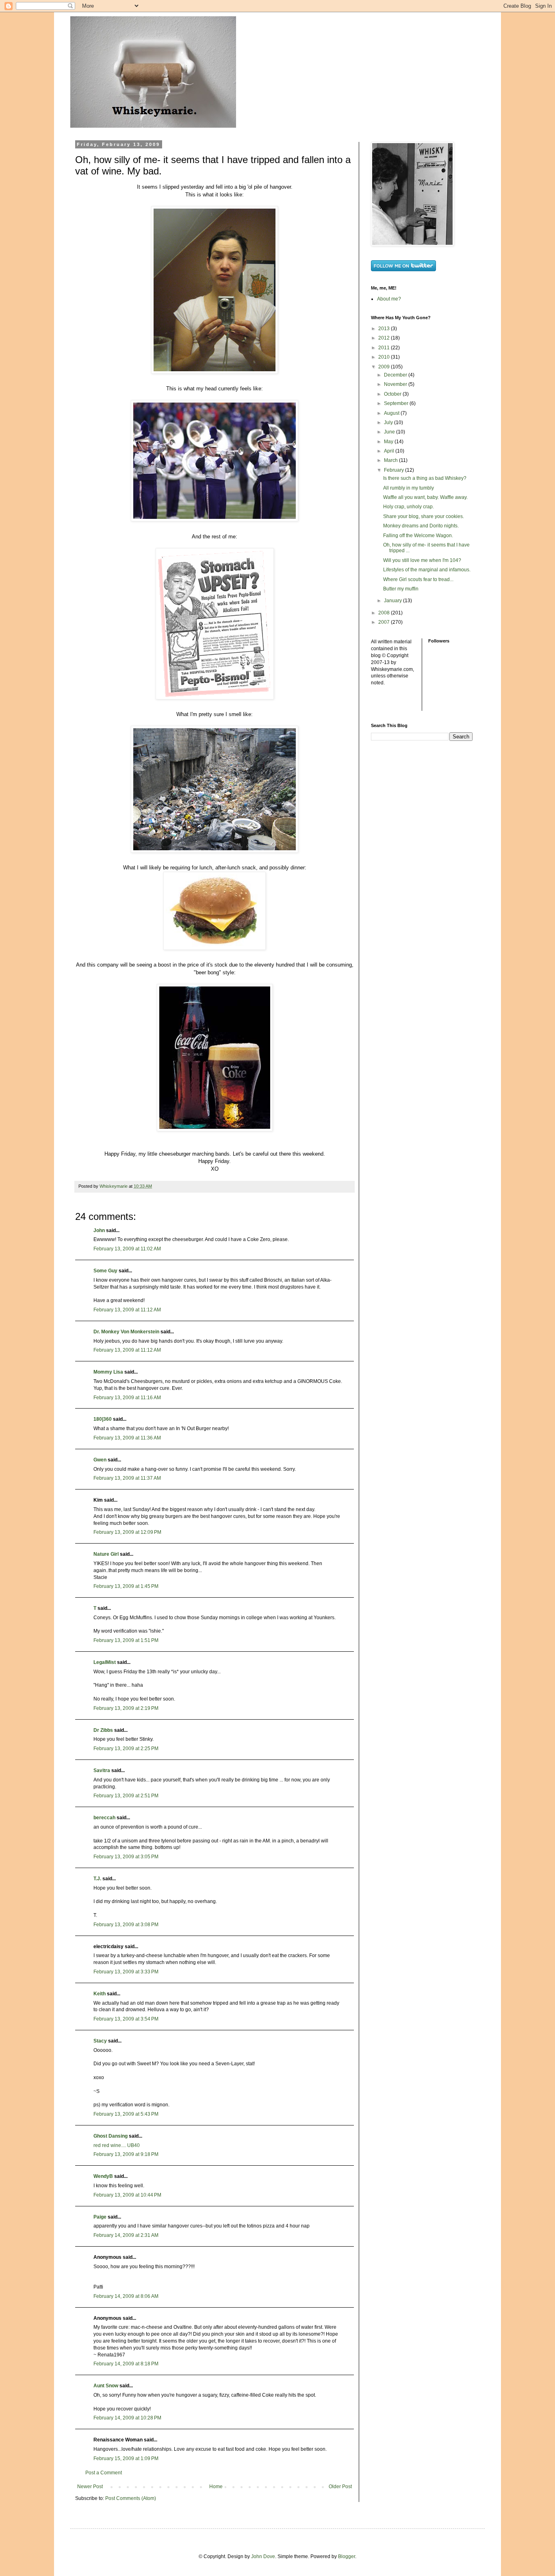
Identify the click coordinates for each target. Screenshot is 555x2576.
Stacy (100, 2041)
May (389, 442)
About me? (389, 299)
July (389, 422)
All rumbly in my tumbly (409, 488)
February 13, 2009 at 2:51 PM (126, 1796)
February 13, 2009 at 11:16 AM (127, 1398)
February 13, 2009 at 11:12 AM (127, 1310)
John (99, 1230)
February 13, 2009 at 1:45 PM (126, 1586)
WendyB (103, 2176)
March (391, 460)
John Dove (263, 2556)
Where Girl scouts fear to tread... (418, 579)
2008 (385, 613)
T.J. (97, 1879)
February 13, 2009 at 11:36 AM (127, 1438)
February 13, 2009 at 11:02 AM (127, 1249)
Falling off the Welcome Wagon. (418, 536)
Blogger (347, 2556)
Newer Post (90, 2487)
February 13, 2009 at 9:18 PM (126, 2154)
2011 (385, 348)
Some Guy (105, 1271)
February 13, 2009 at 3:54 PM (126, 2019)
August (392, 413)
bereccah (104, 1818)
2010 (385, 357)
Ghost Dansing (111, 2136)
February (395, 470)
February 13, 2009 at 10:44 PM (127, 2195)
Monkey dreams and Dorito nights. (421, 526)
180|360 (103, 1419)
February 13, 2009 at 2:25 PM (126, 1749)
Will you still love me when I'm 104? (422, 560)
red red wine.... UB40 (117, 2145)
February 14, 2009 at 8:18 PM (126, 2364)
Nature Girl (106, 1554)
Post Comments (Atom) (131, 2498)
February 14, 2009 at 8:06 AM (126, 2296)
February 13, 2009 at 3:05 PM (126, 1857)
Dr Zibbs (103, 1730)
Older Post (340, 2487)
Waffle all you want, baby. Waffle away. (425, 497)
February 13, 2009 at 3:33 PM (126, 1972)
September (397, 403)
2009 (385, 367)
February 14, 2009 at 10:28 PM (127, 2418)
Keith (100, 1994)
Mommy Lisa (108, 1372)
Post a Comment (104, 2473)
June (390, 432)
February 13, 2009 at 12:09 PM (127, 1532)
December (396, 375)
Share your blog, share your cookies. (424, 516)
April (390, 451)
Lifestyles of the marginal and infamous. (427, 570)
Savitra (102, 1770)
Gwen (100, 1460)
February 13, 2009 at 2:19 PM (126, 1708)
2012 (385, 338)
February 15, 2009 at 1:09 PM (126, 2458)
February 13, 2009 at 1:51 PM (126, 1640)
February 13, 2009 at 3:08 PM (126, 1925)
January (393, 601)
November (396, 384)
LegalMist (105, 1662)
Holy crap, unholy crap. (409, 507)
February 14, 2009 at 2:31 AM (126, 2235)
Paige (100, 2217)
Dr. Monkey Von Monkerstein (126, 1332)
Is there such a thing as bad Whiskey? (425, 478)
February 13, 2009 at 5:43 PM (126, 2114)
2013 (385, 329)
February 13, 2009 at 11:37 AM (127, 1478)
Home (216, 2487)
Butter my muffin (401, 589)
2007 (385, 622)
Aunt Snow (106, 2386)
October (393, 394)
